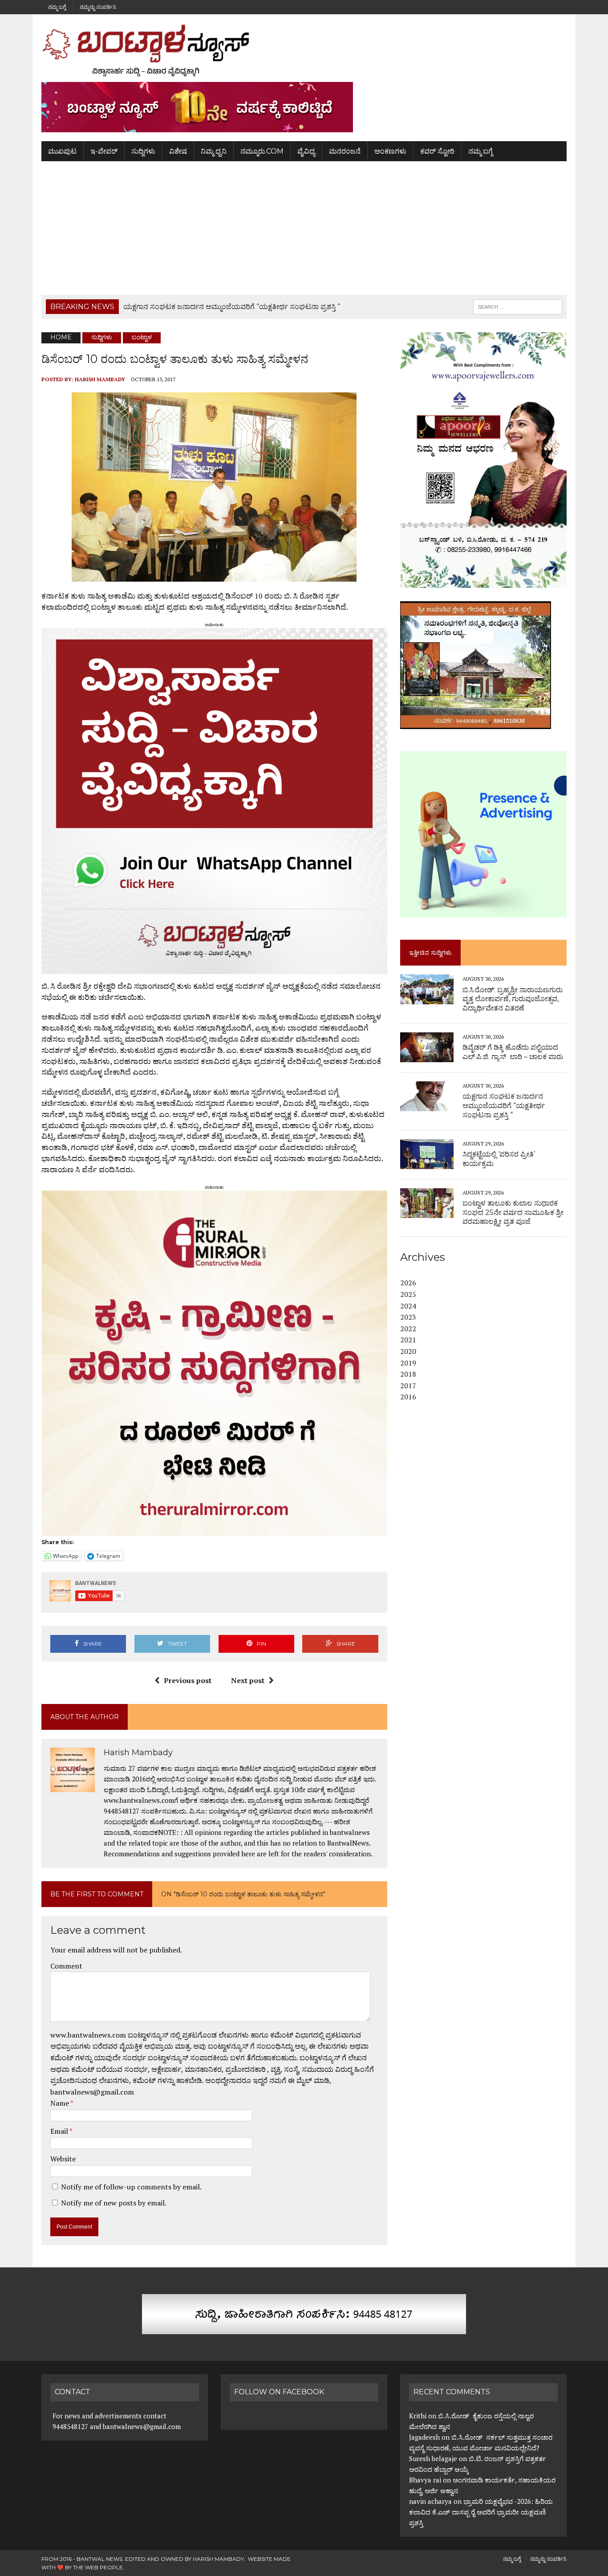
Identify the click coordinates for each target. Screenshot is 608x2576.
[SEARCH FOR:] (518, 306)
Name (60, 2103)
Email (60, 2131)
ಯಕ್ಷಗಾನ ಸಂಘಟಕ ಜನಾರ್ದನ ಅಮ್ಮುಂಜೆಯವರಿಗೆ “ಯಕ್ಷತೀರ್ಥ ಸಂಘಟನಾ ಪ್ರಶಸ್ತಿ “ (504, 1106)
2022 (408, 1329)
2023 (408, 1317)
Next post (248, 1680)
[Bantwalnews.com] (304, 50)
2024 (408, 1306)
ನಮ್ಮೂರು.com (262, 151)
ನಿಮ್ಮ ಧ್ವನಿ (214, 151)
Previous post (188, 1680)
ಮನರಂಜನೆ (345, 151)
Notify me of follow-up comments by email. (131, 2187)
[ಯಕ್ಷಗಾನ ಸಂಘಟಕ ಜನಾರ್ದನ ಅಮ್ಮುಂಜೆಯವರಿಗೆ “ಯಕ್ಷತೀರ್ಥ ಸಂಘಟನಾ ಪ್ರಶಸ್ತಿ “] (427, 1105)
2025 (408, 1294)
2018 (408, 1374)
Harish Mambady (100, 379)
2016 (408, 1397)
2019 (408, 1363)
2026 (408, 1283)
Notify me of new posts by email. (114, 2203)
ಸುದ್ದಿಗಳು (143, 151)
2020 (408, 1351)
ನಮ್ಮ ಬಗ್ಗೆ (57, 7)
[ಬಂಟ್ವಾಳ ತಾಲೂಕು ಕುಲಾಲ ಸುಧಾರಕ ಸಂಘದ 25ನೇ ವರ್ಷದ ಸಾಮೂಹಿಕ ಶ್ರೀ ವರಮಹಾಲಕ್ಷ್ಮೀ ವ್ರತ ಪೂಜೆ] (427, 1212)
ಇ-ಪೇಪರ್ (104, 151)
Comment (66, 1966)
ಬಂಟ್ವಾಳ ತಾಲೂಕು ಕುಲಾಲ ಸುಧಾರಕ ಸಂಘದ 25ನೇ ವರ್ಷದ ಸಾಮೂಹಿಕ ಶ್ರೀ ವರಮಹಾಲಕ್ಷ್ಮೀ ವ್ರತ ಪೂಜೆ (513, 1213)
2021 (408, 1340)
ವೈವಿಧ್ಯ (306, 151)
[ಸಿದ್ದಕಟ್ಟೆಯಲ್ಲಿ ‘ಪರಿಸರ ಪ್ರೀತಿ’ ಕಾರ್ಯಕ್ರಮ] (427, 1163)
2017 (408, 1386)
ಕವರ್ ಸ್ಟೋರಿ (437, 151)
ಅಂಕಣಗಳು (390, 151)
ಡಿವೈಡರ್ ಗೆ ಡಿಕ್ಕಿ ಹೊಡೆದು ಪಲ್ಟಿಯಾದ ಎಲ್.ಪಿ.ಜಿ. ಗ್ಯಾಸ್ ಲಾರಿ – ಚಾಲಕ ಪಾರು (513, 1052)
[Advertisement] (304, 228)
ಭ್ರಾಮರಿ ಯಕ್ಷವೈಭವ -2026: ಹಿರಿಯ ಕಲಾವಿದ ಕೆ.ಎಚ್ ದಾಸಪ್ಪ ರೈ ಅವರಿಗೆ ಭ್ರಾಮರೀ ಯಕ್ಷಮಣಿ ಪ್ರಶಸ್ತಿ (481, 2512)
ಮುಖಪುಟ (62, 151)
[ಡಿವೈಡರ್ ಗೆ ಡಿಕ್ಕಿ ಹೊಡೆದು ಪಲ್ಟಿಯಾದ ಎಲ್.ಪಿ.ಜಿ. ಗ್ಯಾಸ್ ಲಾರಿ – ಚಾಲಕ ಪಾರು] (427, 1056)
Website (63, 2159)
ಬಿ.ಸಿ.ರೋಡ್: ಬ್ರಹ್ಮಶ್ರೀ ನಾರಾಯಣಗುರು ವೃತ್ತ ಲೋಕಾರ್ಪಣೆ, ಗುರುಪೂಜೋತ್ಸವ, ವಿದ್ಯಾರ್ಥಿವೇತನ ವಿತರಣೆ (513, 999)
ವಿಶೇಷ (178, 151)
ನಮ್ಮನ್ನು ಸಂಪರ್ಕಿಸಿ (98, 7)
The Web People (98, 2567)
